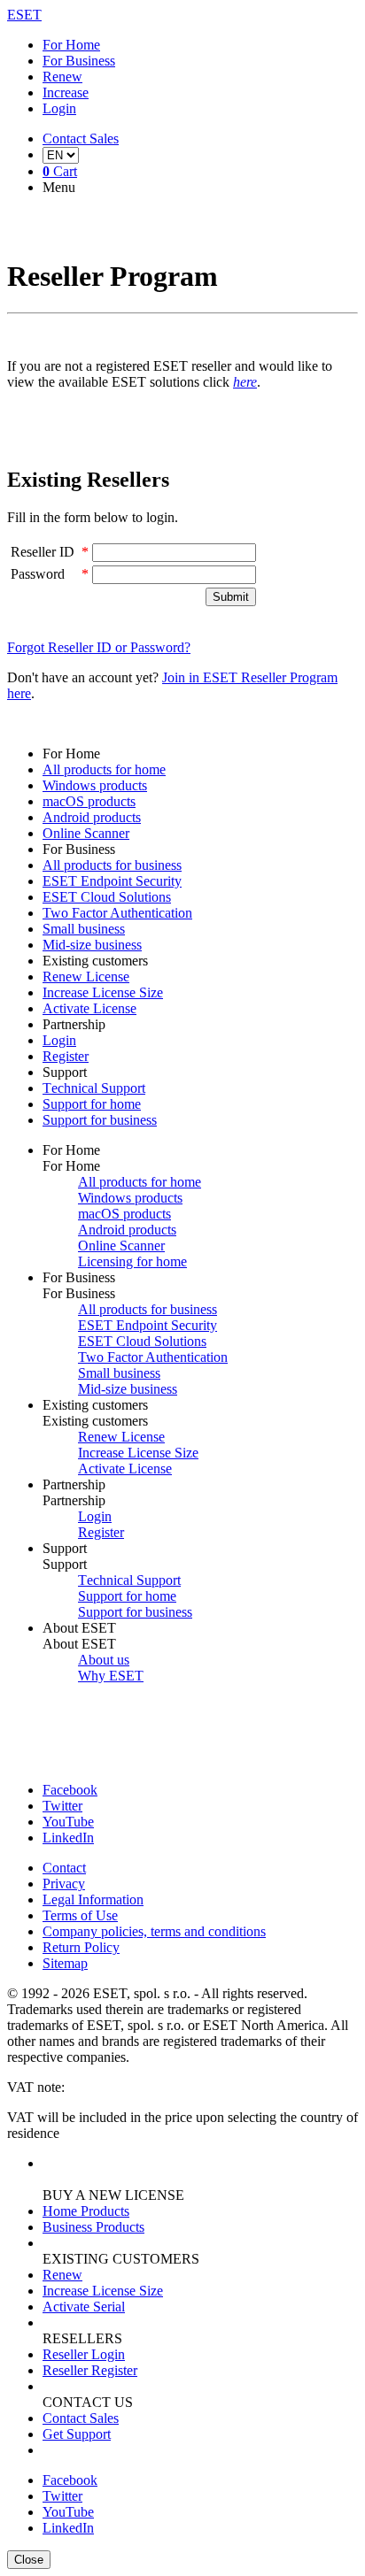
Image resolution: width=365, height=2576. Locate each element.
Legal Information (93, 1899)
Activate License (89, 1008)
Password (38, 574)
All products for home (104, 769)
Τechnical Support (94, 1088)
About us (104, 1660)
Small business (84, 929)
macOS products (89, 801)
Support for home (92, 1104)
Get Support (77, 2434)
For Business (79, 61)
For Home (71, 45)
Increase (66, 92)
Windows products (95, 785)
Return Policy (81, 1947)
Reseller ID (43, 552)
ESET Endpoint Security (112, 881)
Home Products (86, 2211)
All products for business (112, 865)
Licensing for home (132, 1261)
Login (59, 108)
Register (66, 1056)
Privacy (64, 1884)
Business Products (93, 2227)
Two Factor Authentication (117, 913)
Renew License (86, 977)
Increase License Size (103, 992)
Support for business (100, 1120)
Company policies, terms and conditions (154, 1931)
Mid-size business (92, 945)
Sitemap (65, 1963)
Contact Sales (81, 2418)
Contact (64, 1868)
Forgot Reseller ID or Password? (99, 647)
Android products (92, 817)
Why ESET (111, 1676)
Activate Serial (84, 2307)
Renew (62, 77)
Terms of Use (80, 1915)
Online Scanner (86, 833)
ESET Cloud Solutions (107, 897)
